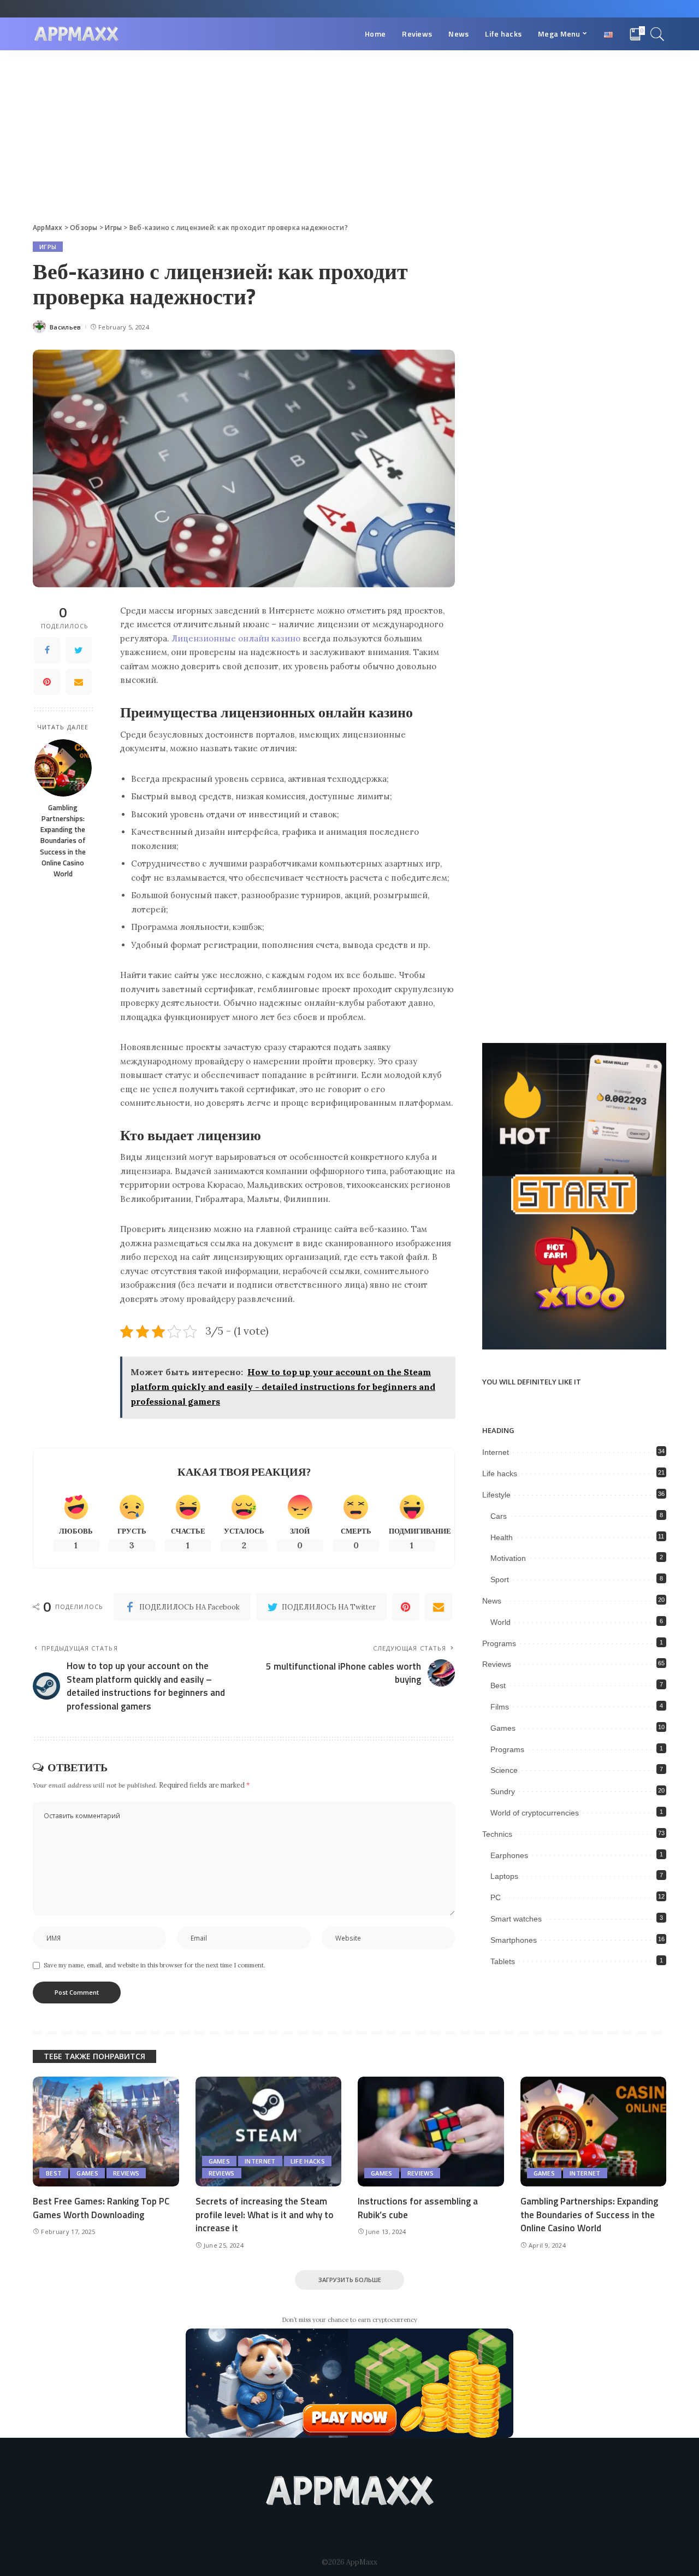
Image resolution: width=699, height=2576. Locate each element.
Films (500, 1707)
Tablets (503, 1961)
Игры (48, 247)
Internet (496, 1452)
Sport (500, 1579)
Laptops (504, 1876)
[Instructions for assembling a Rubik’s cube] (431, 2132)
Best (498, 1685)
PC (496, 1897)
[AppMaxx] (76, 34)
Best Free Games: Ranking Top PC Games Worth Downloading (101, 2208)
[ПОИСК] (657, 34)
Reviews (497, 1664)
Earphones (509, 1855)
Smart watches (516, 1919)
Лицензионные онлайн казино (236, 638)
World (500, 1622)
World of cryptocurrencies (535, 1813)
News (492, 1601)
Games (503, 1728)
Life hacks (500, 1473)
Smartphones (514, 1940)
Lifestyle (496, 1495)
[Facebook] (47, 650)
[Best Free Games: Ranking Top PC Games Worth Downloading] (106, 2132)
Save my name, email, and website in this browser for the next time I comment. (155, 1965)
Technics (497, 1834)
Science (504, 1770)
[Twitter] (79, 650)
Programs (499, 1643)
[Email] (79, 682)
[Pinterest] (47, 682)
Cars (499, 1516)
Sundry (503, 1791)
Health (502, 1537)
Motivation (508, 1558)
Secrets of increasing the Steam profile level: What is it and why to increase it (265, 2215)
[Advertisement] (349, 132)
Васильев (66, 327)
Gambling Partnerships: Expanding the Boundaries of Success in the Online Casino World (63, 841)
